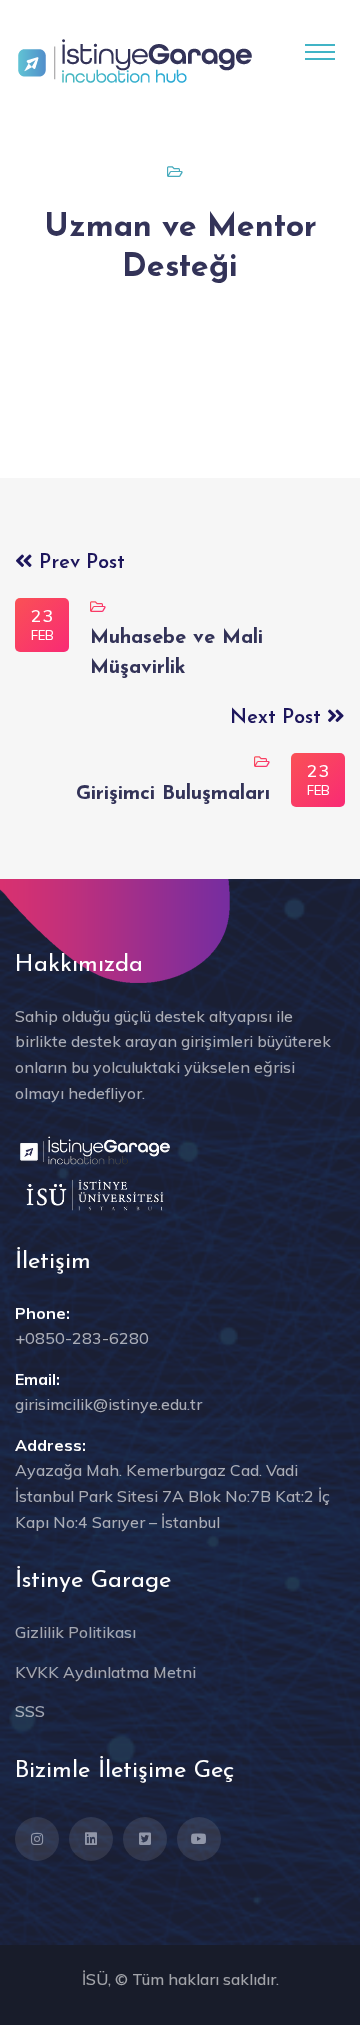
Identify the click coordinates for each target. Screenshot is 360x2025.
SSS (30, 1711)
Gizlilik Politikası (75, 1632)
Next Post (278, 718)
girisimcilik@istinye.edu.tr (108, 1404)
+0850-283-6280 (82, 1338)
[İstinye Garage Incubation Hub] (135, 59)
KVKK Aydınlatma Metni (105, 1672)
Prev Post (79, 563)
